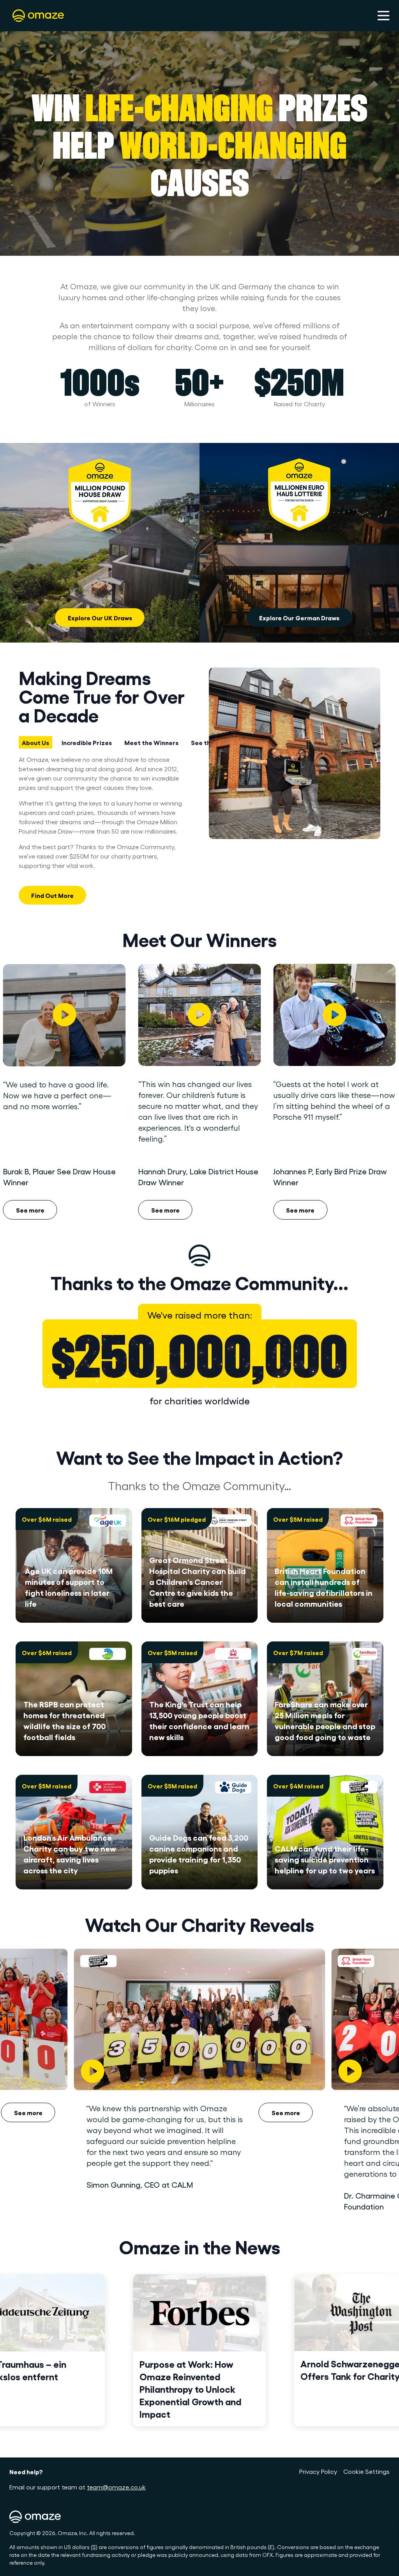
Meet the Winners (151, 742)
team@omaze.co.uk (116, 2487)
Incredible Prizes (87, 742)
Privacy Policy (318, 2471)
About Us (35, 742)
